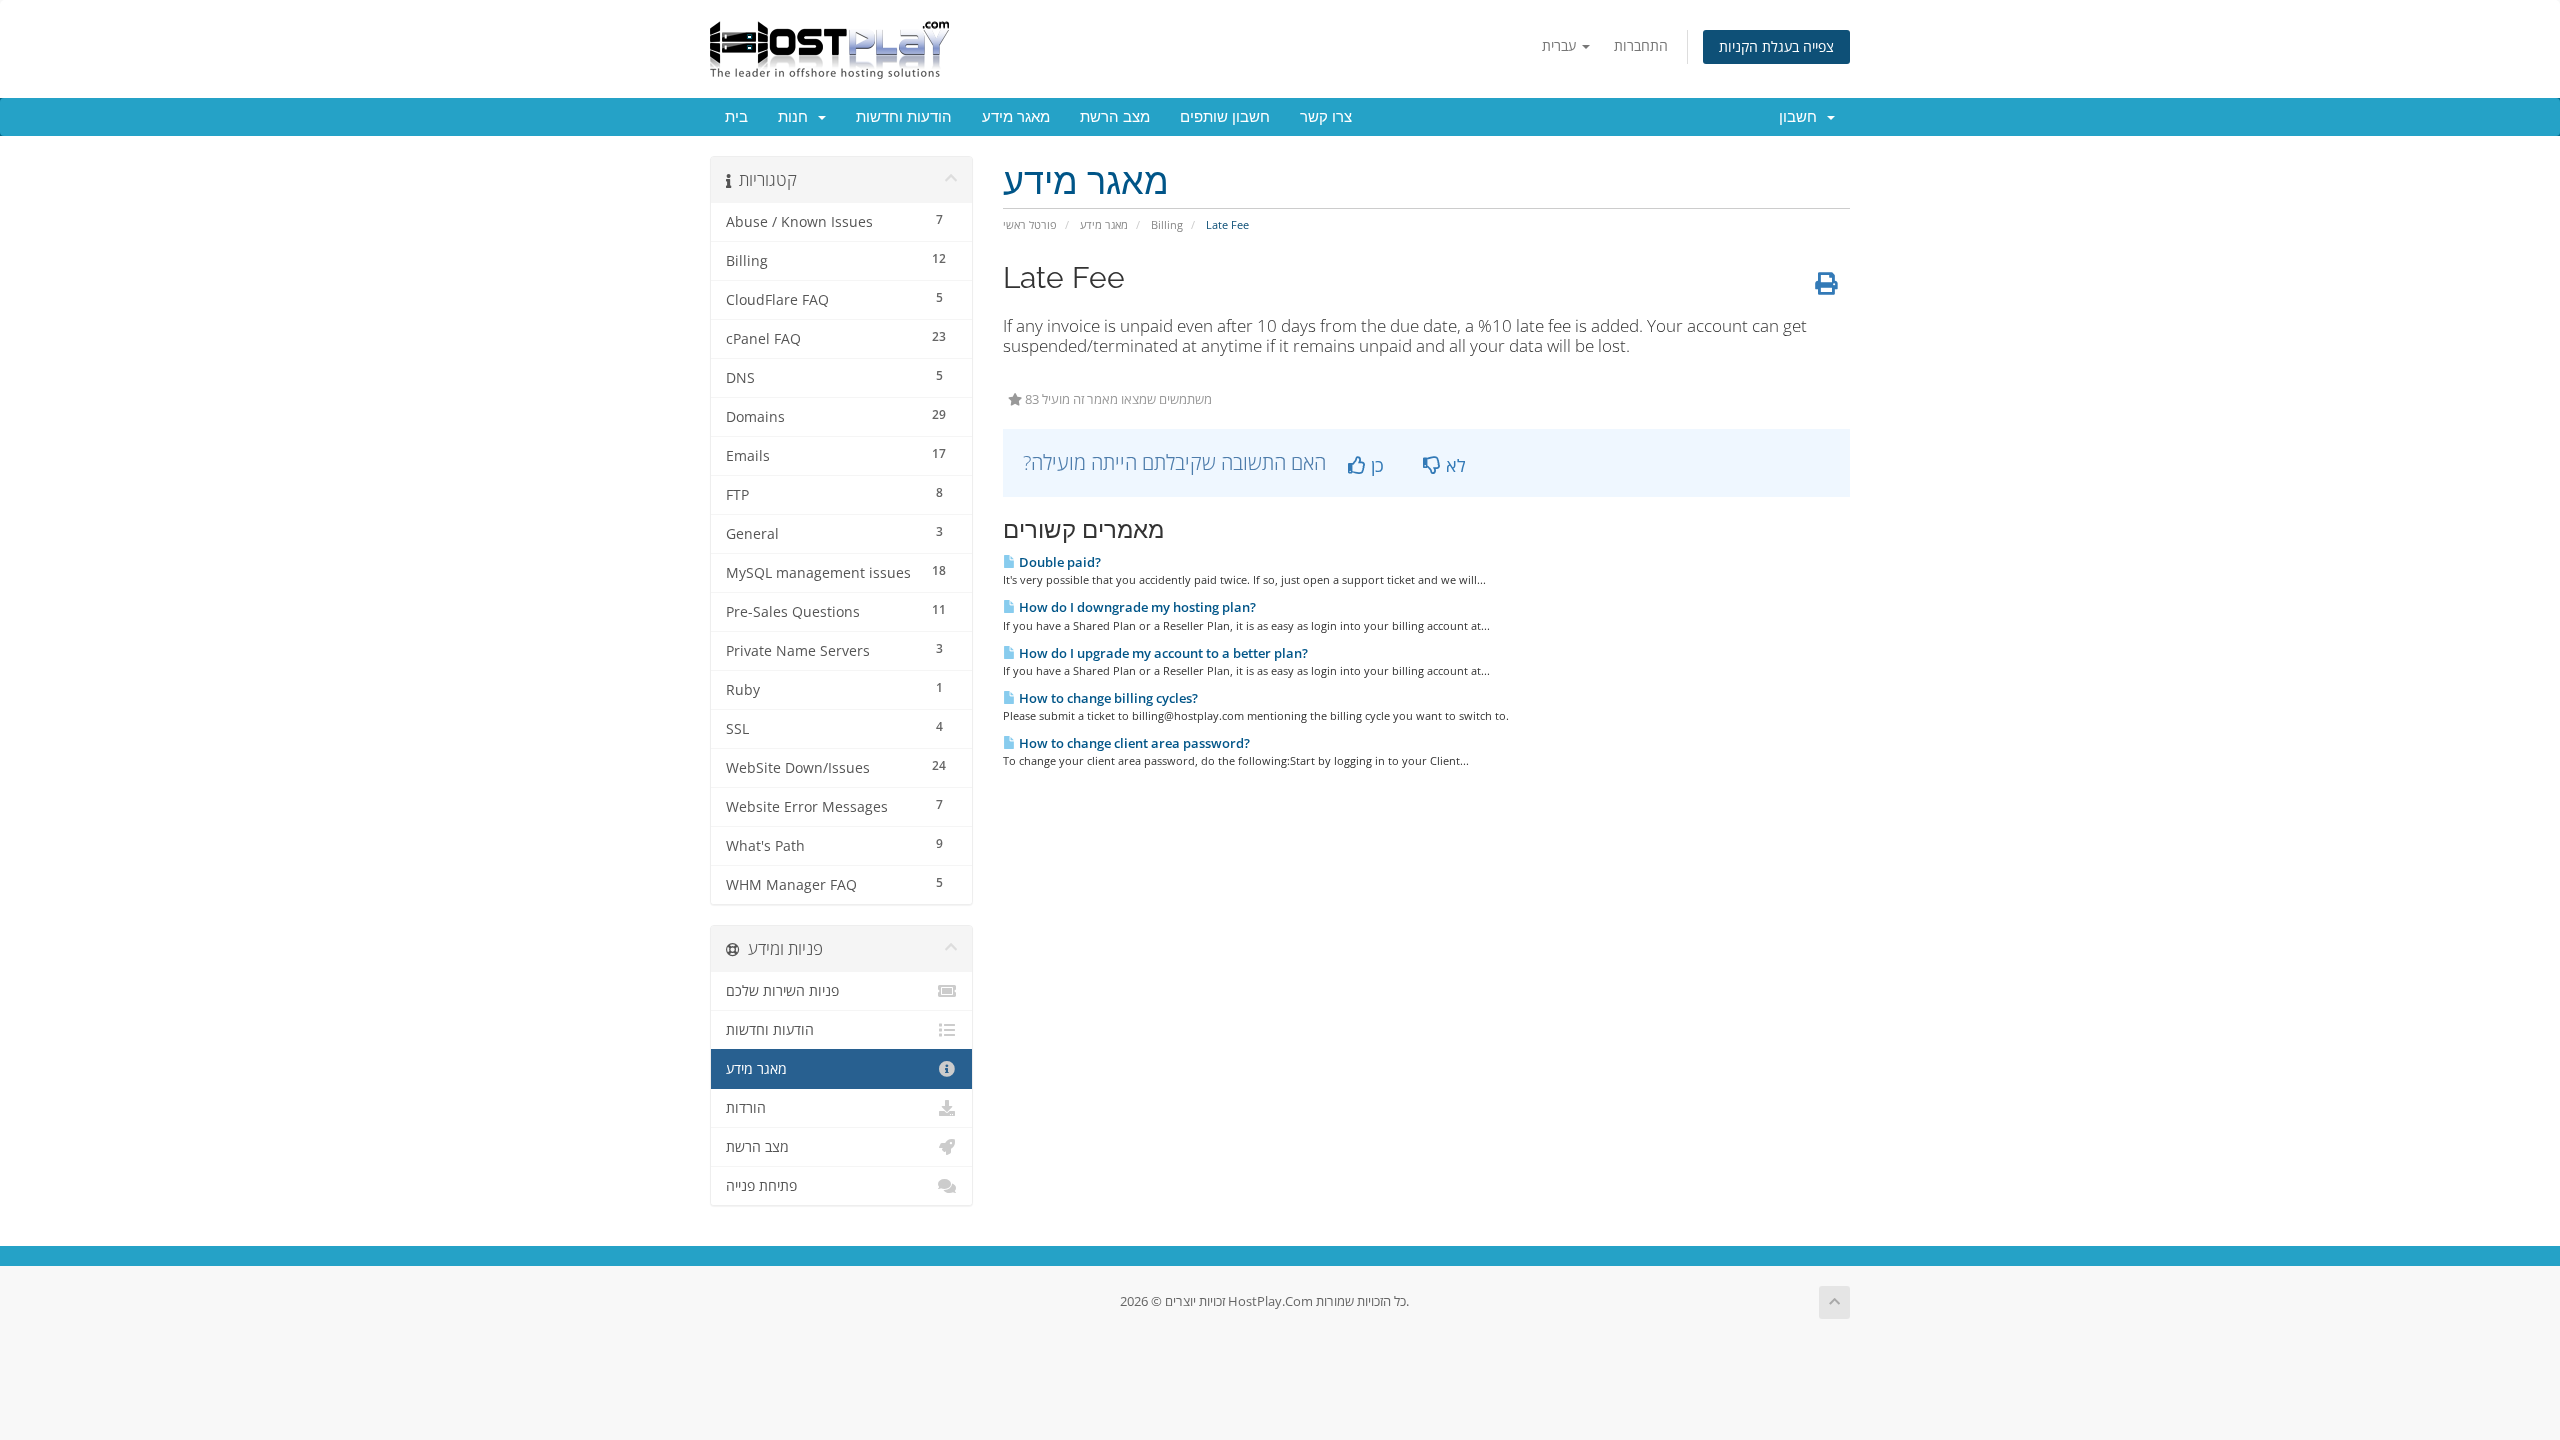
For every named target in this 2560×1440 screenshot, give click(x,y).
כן (1375, 465)
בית (736, 117)
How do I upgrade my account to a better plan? (1162, 653)
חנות (797, 117)
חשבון (1802, 117)
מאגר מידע (1016, 117)
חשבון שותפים (1225, 117)
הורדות (746, 1108)
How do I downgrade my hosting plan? (1136, 607)
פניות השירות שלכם (782, 991)
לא (1453, 465)
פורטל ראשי (1030, 224)
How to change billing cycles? (1107, 698)
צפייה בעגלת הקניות (1776, 46)
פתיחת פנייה (761, 1186)
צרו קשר (1326, 117)
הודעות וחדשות (904, 117)
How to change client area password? (1133, 743)
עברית (1561, 45)
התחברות (1641, 45)
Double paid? (1058, 562)
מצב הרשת (1115, 117)
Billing (1167, 224)
